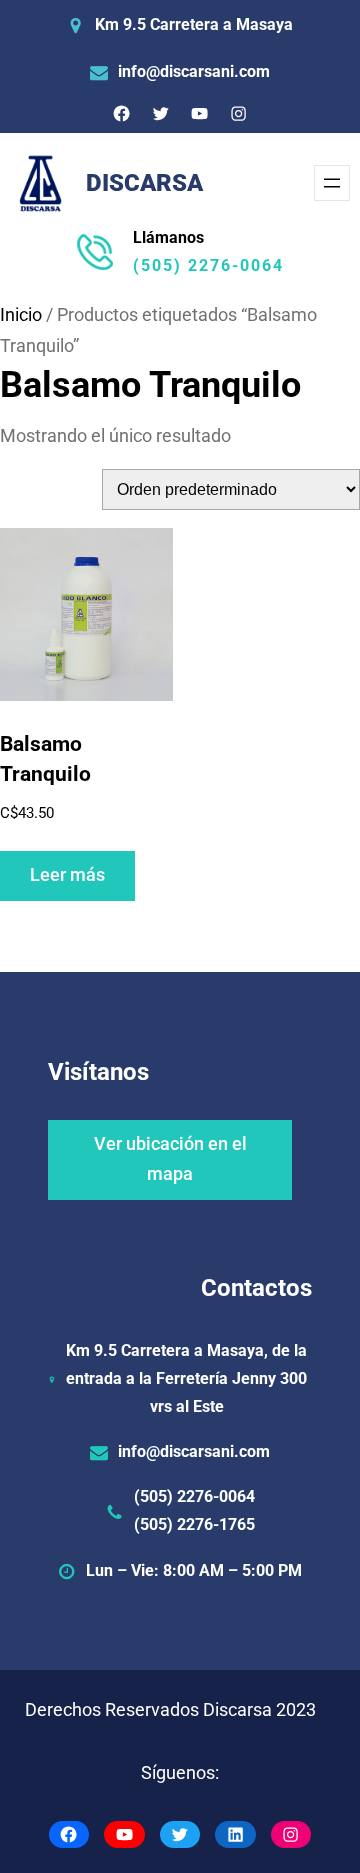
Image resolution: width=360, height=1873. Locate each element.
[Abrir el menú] (332, 183)
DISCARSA (144, 183)
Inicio (21, 315)
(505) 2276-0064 (208, 265)
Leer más (67, 875)
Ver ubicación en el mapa (170, 1159)
